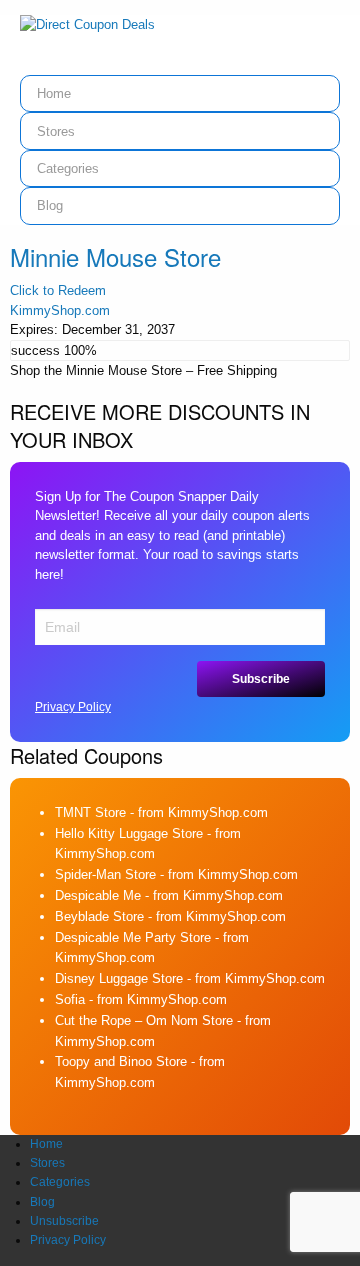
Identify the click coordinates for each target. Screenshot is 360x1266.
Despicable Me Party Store (133, 937)
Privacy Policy (73, 707)
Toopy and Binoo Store (121, 1061)
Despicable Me (98, 895)
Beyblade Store (99, 916)
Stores (56, 131)
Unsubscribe (64, 1221)
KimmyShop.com (60, 310)
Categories (68, 168)
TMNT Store (90, 812)
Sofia (70, 999)
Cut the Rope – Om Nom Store (144, 1020)
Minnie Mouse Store (115, 256)
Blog (50, 205)
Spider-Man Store (105, 874)
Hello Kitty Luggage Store (129, 833)
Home (54, 93)
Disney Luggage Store (119, 978)
